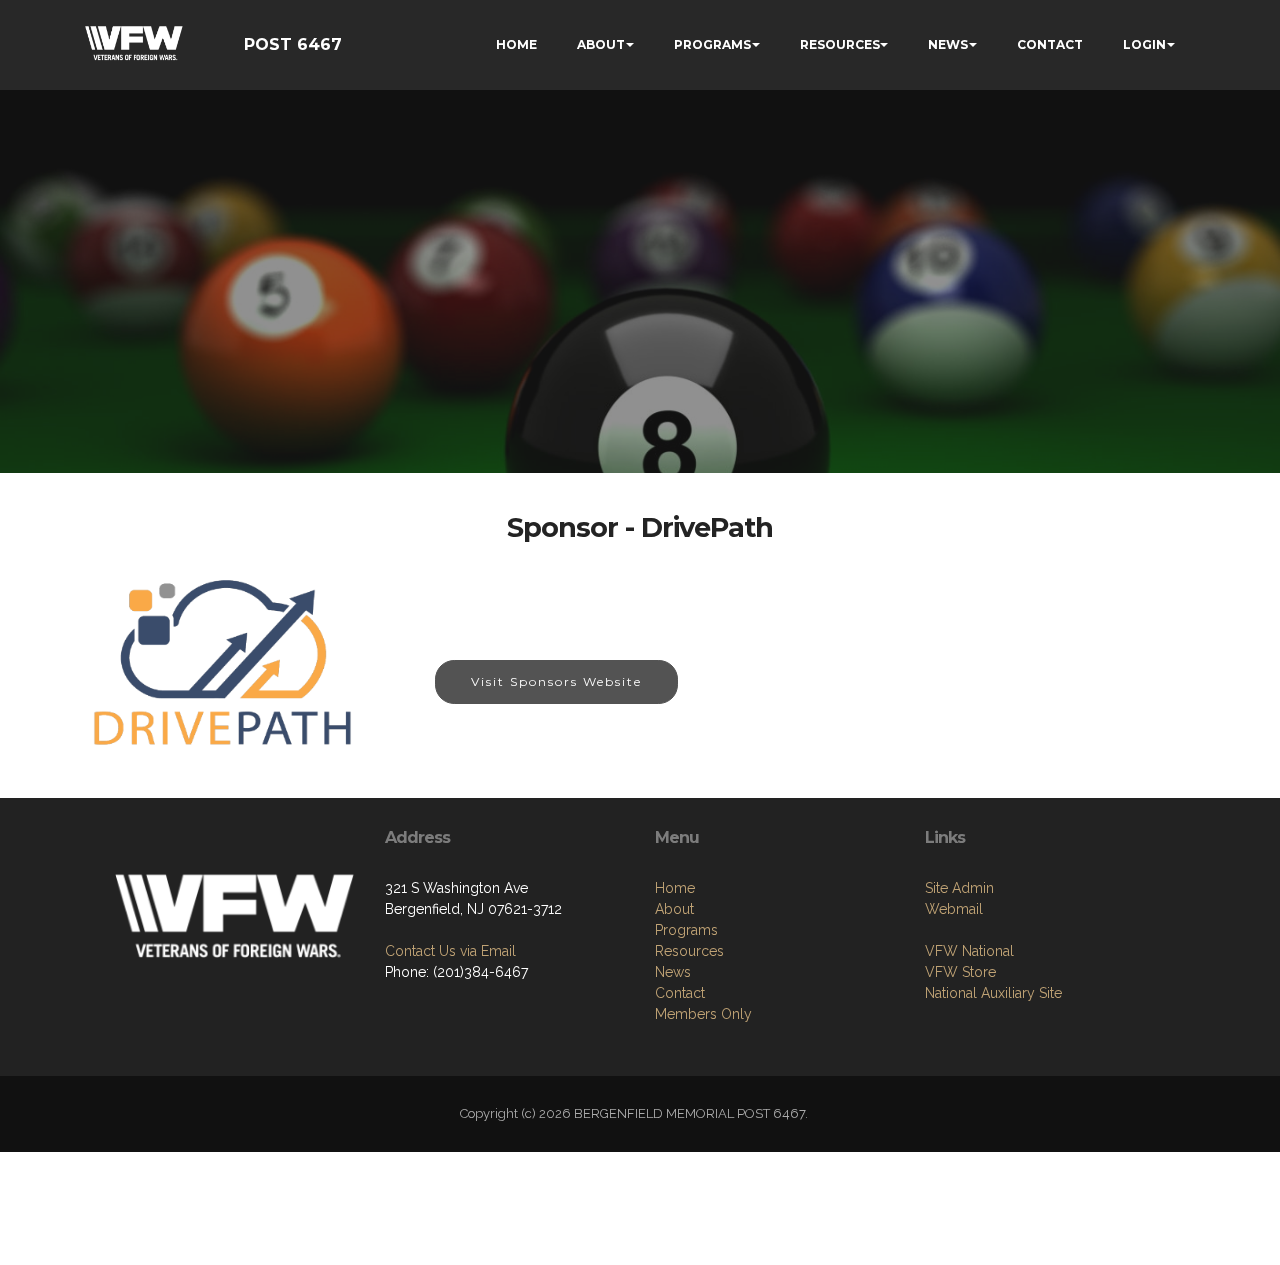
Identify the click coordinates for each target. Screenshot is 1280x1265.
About (674, 909)
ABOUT (601, 44)
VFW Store (960, 972)
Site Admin (959, 888)
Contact (680, 993)
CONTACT (1050, 44)
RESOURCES (840, 44)
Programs (686, 930)
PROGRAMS (712, 44)
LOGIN (1144, 44)
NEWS (948, 44)
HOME (516, 44)
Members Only (703, 1014)
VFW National (969, 951)
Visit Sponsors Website (556, 681)
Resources (689, 951)
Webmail (954, 909)
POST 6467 (293, 44)
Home (675, 888)
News (673, 972)
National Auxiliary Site (993, 993)
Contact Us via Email (450, 951)
